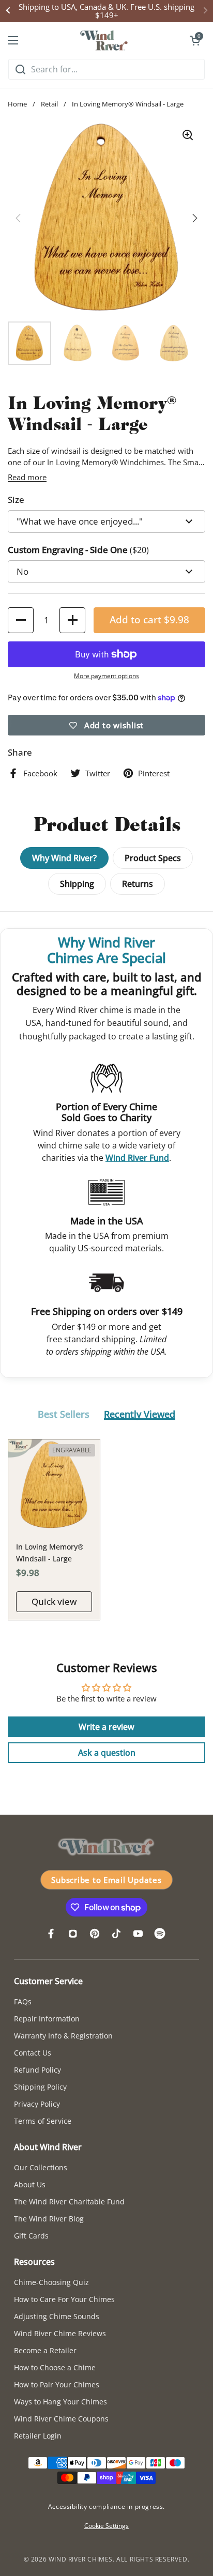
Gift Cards (31, 2236)
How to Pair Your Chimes (57, 2385)
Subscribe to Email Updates (106, 1880)
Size (16, 500)
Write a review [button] (106, 1727)
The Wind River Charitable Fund (69, 2202)
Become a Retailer (45, 2350)
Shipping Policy (40, 2087)
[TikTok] (116, 1934)
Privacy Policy (37, 2104)
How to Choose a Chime (55, 2367)
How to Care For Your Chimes (64, 2299)
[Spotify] (160, 1934)
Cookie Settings (106, 2526)
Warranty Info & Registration (63, 2036)
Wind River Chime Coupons (61, 2419)
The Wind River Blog (49, 2219)
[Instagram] (73, 1934)
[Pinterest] (95, 1934)
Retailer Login (38, 2436)
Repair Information (47, 2019)
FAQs (23, 2002)
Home (17, 104)
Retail (49, 104)
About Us (30, 2184)
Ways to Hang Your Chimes (60, 2402)
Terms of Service (43, 2121)
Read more (27, 477)
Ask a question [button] (107, 1753)
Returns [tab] (138, 884)
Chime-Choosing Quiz (51, 2282)
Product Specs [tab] (153, 858)
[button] (195, 40)
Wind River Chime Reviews (60, 2333)
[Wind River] (104, 40)
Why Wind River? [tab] (64, 858)
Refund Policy (37, 2070)
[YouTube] (138, 1934)
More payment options (106, 676)
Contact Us (33, 2053)
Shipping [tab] (77, 884)
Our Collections (41, 2167)
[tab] (64, 1415)
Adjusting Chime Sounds (57, 2316)
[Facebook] (51, 1934)
